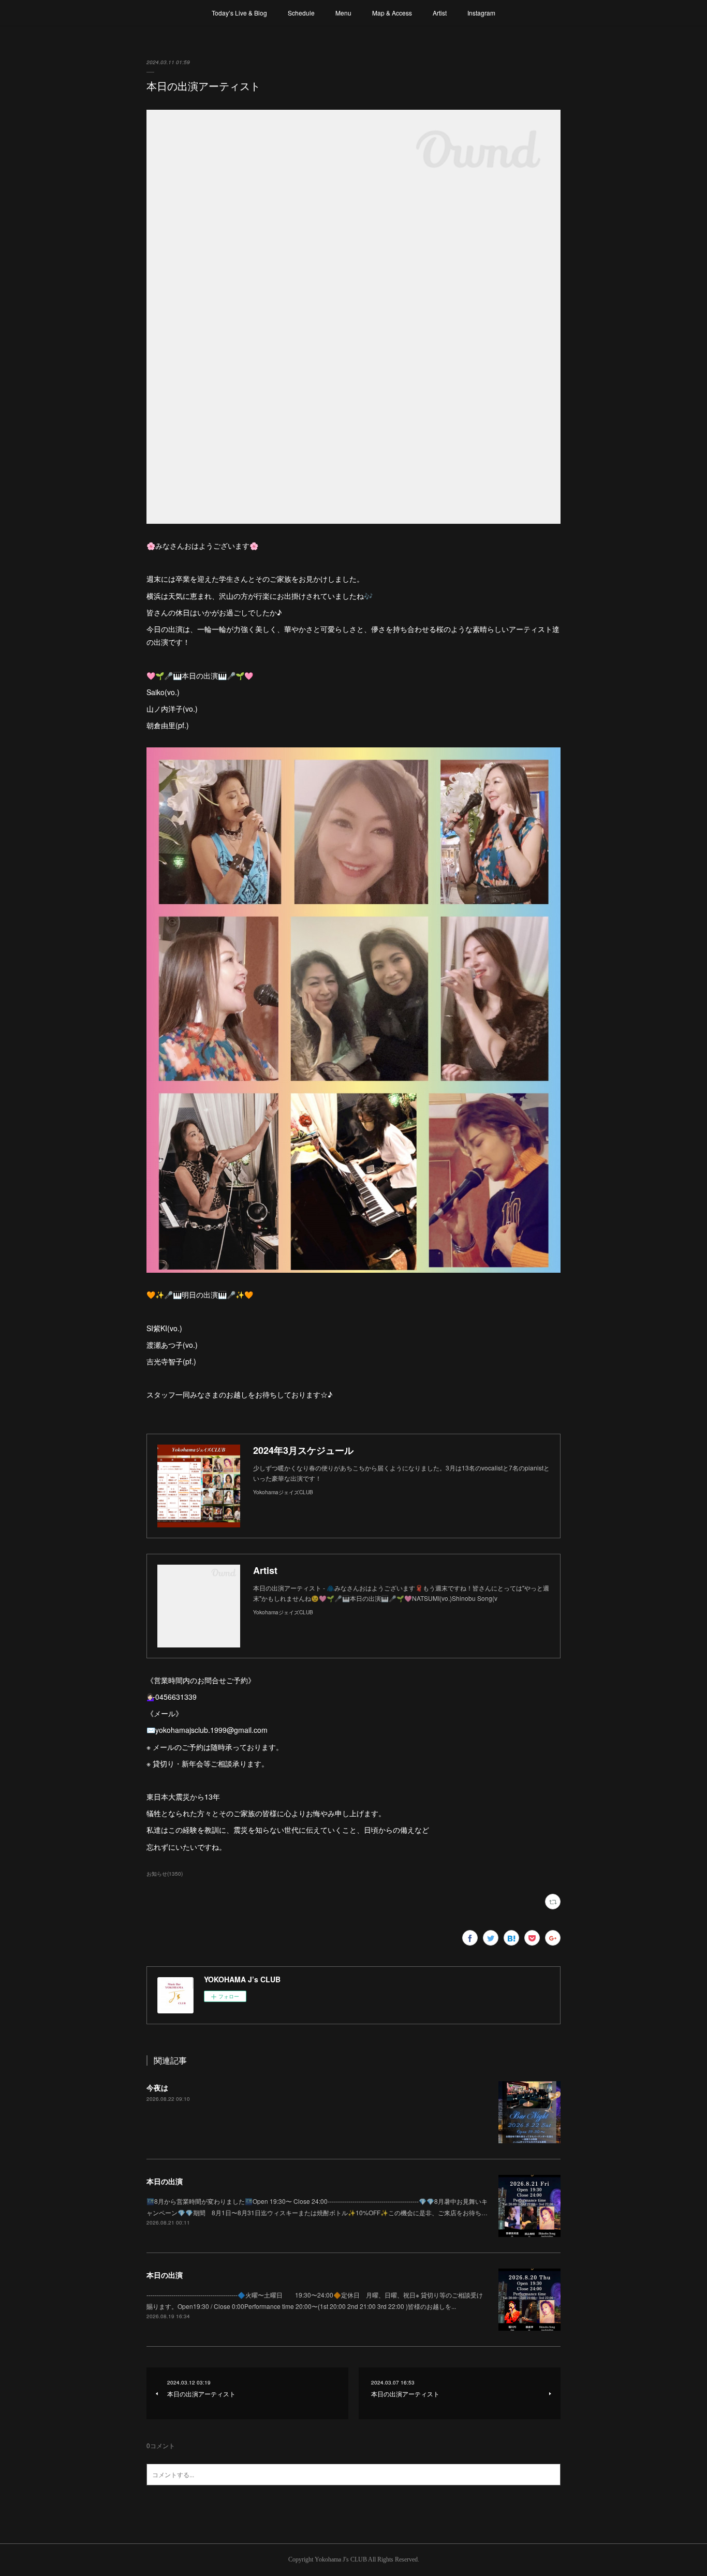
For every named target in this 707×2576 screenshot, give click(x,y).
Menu (343, 13)
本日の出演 (165, 2181)
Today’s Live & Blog (239, 13)
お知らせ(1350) (165, 1874)
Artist (440, 13)
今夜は (157, 2087)
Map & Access (392, 13)
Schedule (301, 13)
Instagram (481, 13)
